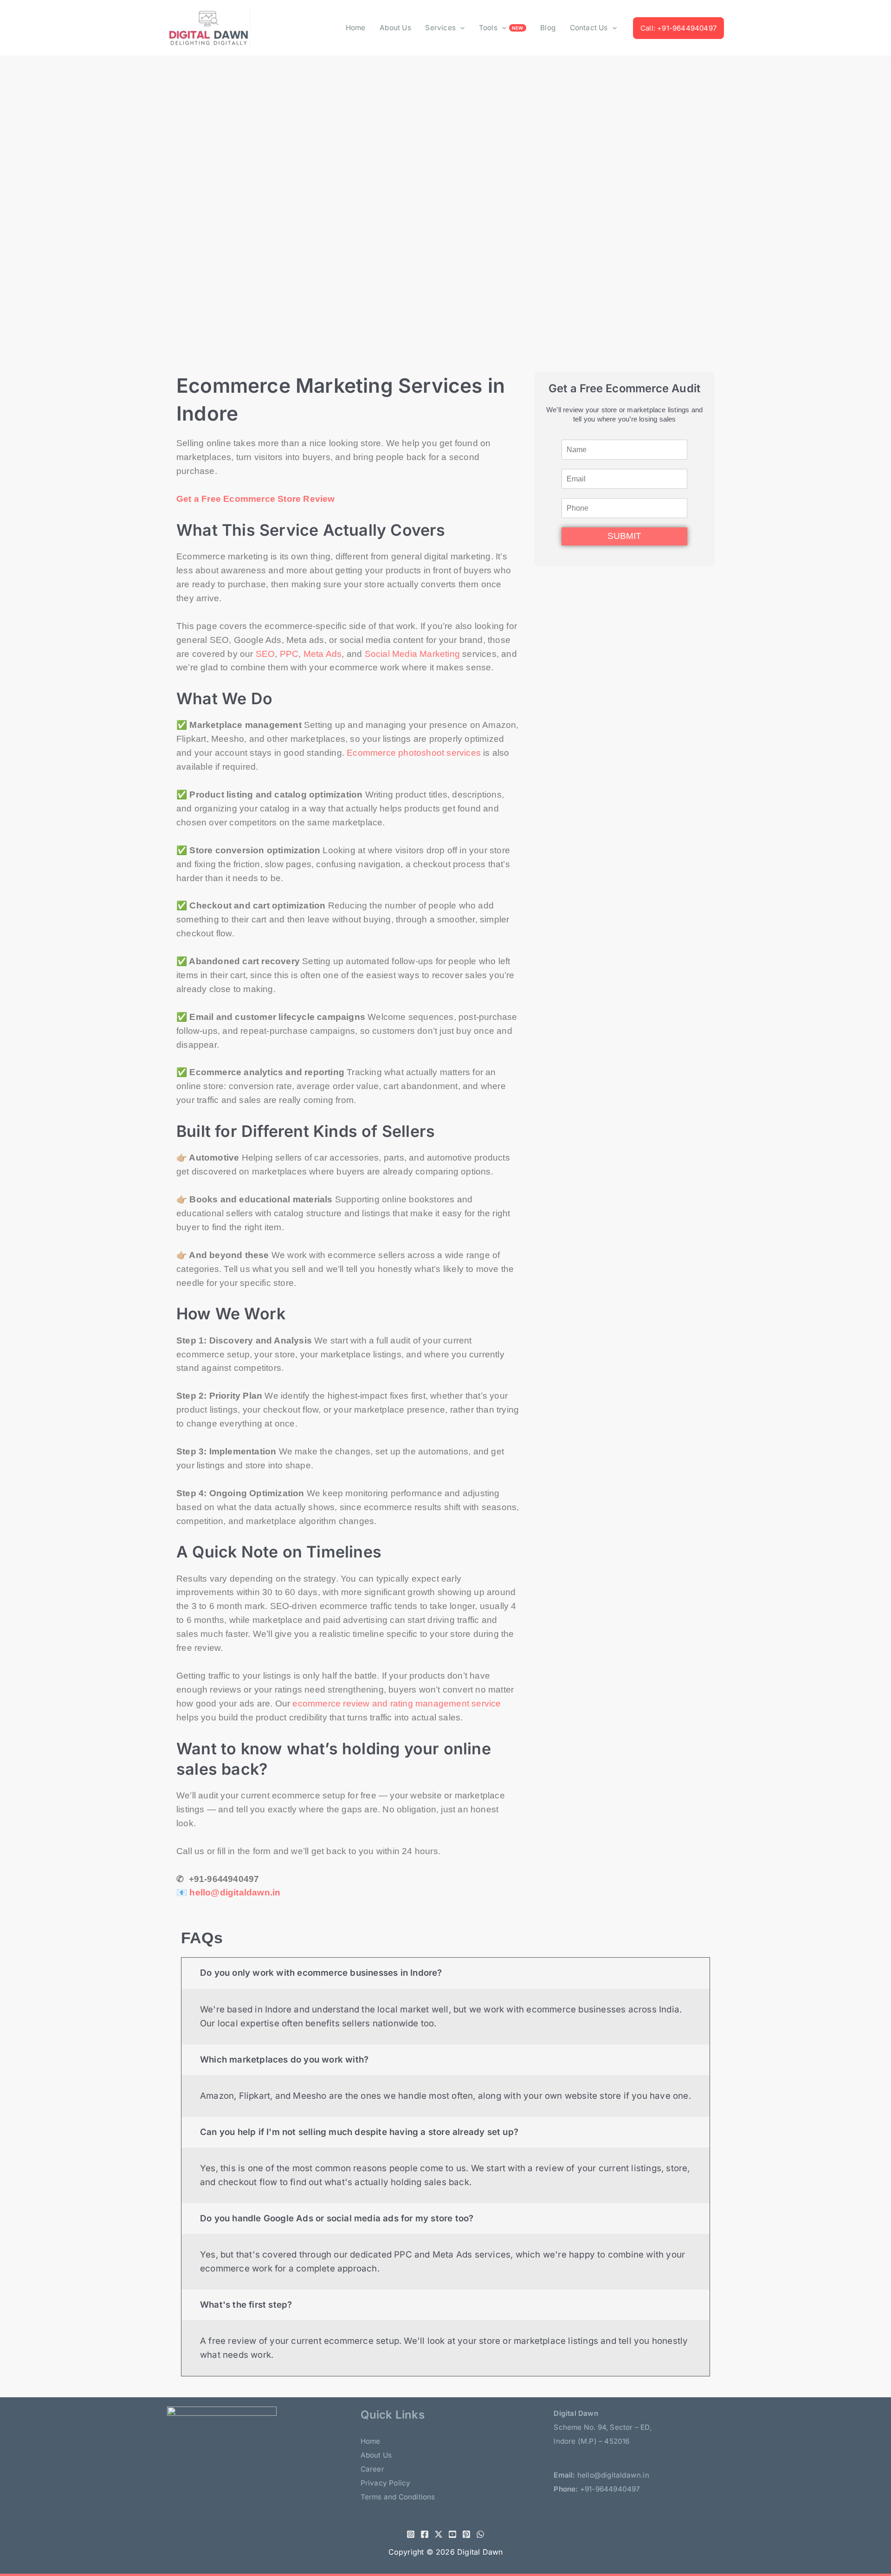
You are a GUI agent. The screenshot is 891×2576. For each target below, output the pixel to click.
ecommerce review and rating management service (397, 1703)
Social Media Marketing (412, 654)
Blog (548, 28)
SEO (265, 654)
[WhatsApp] (480, 2534)
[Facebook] (425, 2534)
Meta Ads (323, 654)
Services (440, 28)
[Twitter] (439, 2534)
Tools (488, 28)
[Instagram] (411, 2534)
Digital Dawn (480, 2552)
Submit (624, 536)
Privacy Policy (386, 2483)
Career (372, 2469)
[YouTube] (452, 2534)
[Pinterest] (466, 2534)
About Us (395, 28)
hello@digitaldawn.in (235, 1892)
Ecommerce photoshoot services (414, 753)
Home (356, 28)
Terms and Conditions (398, 2497)
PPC (289, 654)
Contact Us (589, 28)
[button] (460, 28)
